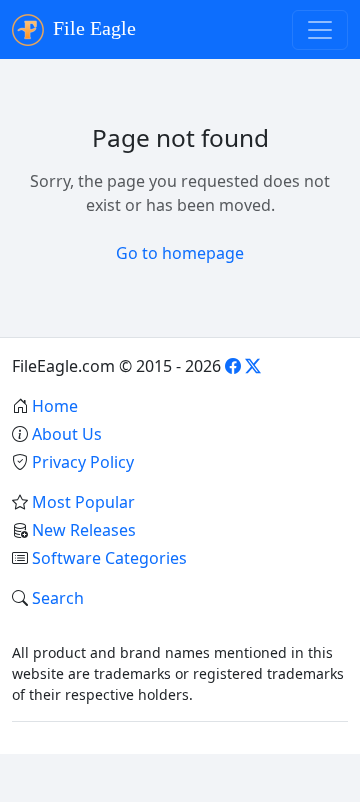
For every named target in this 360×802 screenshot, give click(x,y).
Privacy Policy (83, 462)
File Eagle (92, 28)
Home (55, 406)
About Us (67, 434)
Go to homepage (180, 253)
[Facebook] (233, 366)
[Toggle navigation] (320, 30)
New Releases (84, 530)
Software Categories (109, 558)
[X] (253, 366)
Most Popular (83, 502)
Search (58, 598)
